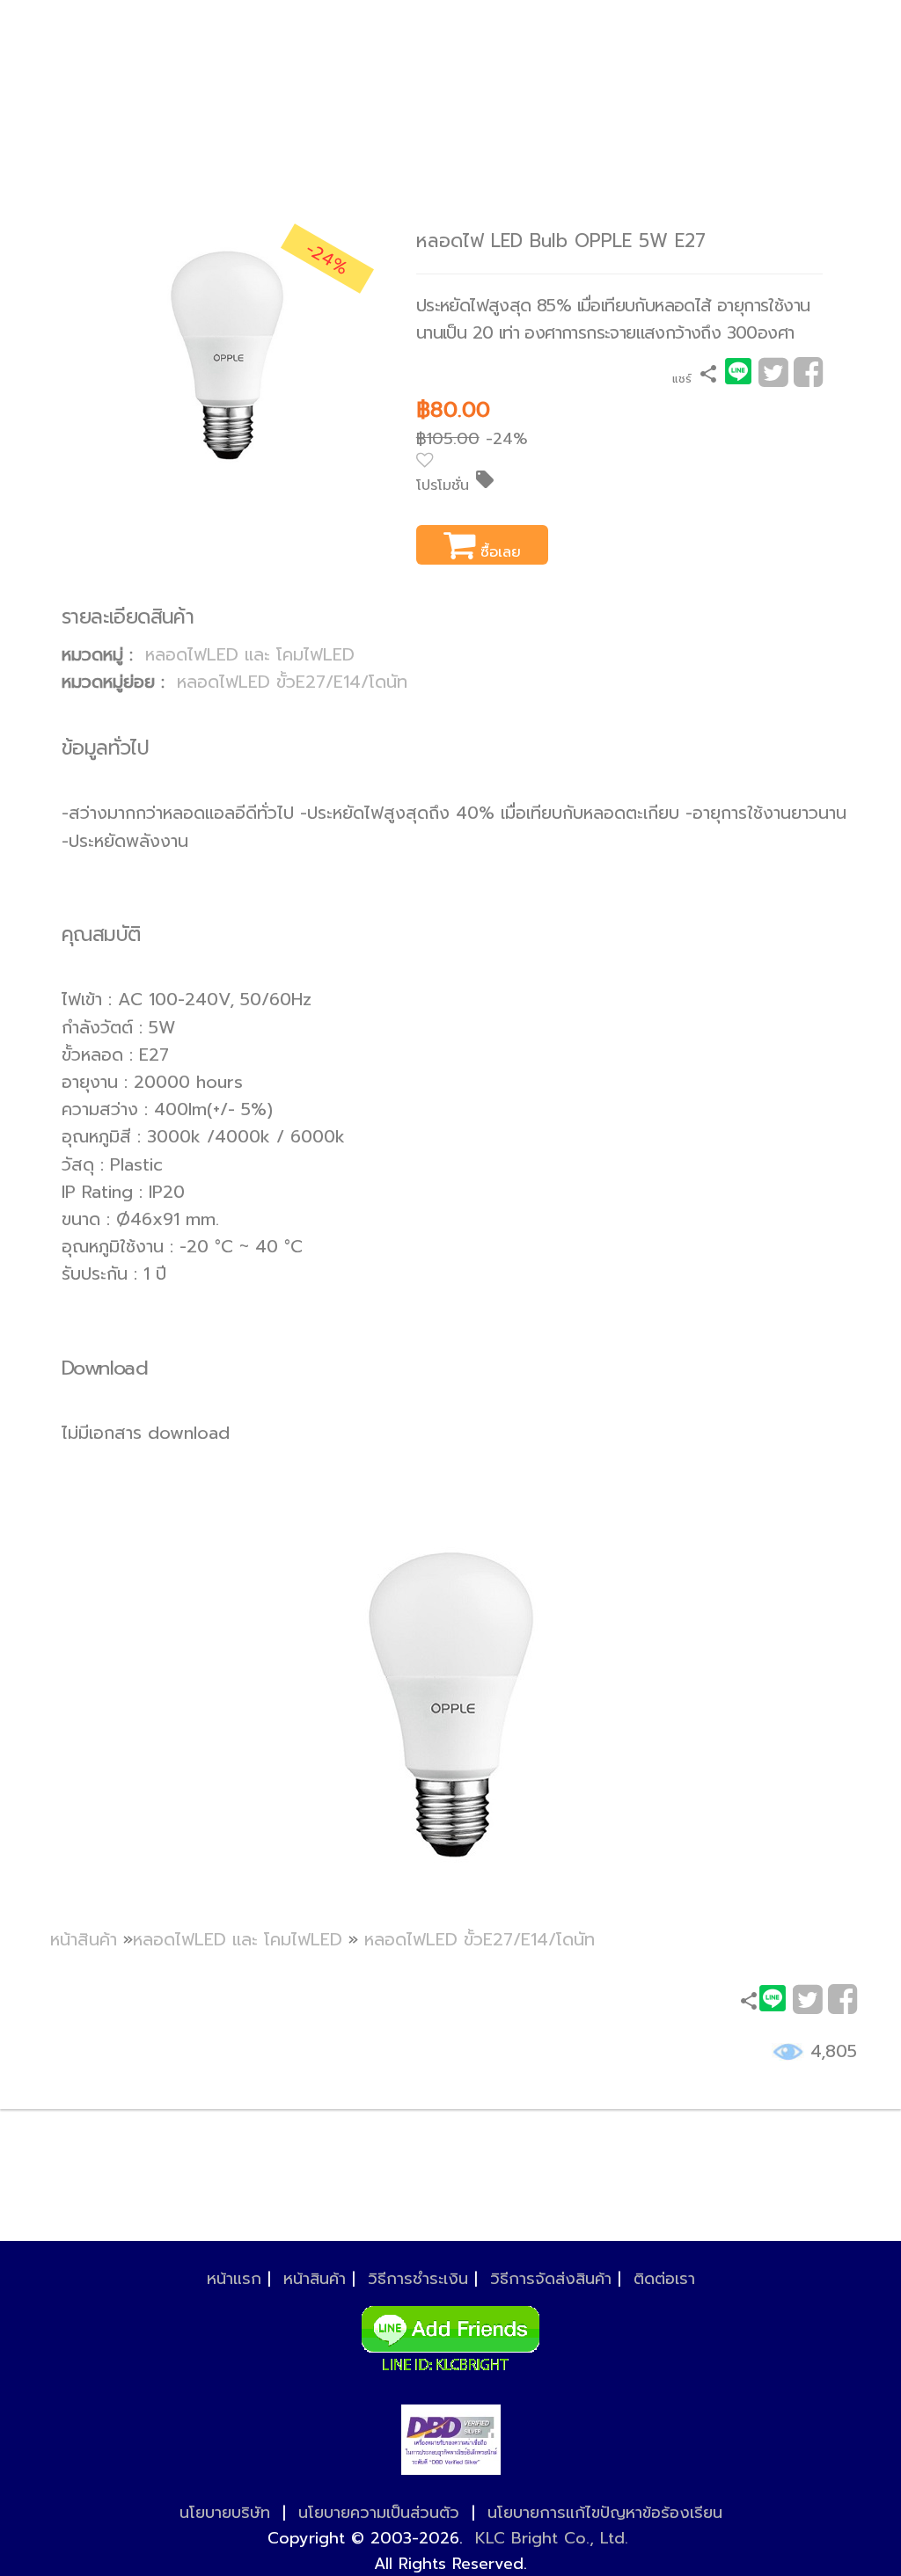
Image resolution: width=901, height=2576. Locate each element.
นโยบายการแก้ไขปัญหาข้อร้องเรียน (605, 2513)
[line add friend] (450, 2334)
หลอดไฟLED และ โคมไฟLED (250, 655)
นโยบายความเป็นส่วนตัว (379, 2513)
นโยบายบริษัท (225, 2513)
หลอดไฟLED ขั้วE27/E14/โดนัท (292, 682)
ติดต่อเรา (664, 2279)
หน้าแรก (234, 2279)
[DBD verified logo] (451, 2440)
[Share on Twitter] (773, 379)
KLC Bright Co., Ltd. (552, 2538)
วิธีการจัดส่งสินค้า (551, 2279)
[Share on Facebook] (808, 379)
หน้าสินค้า (84, 1940)
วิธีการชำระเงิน (418, 2279)
